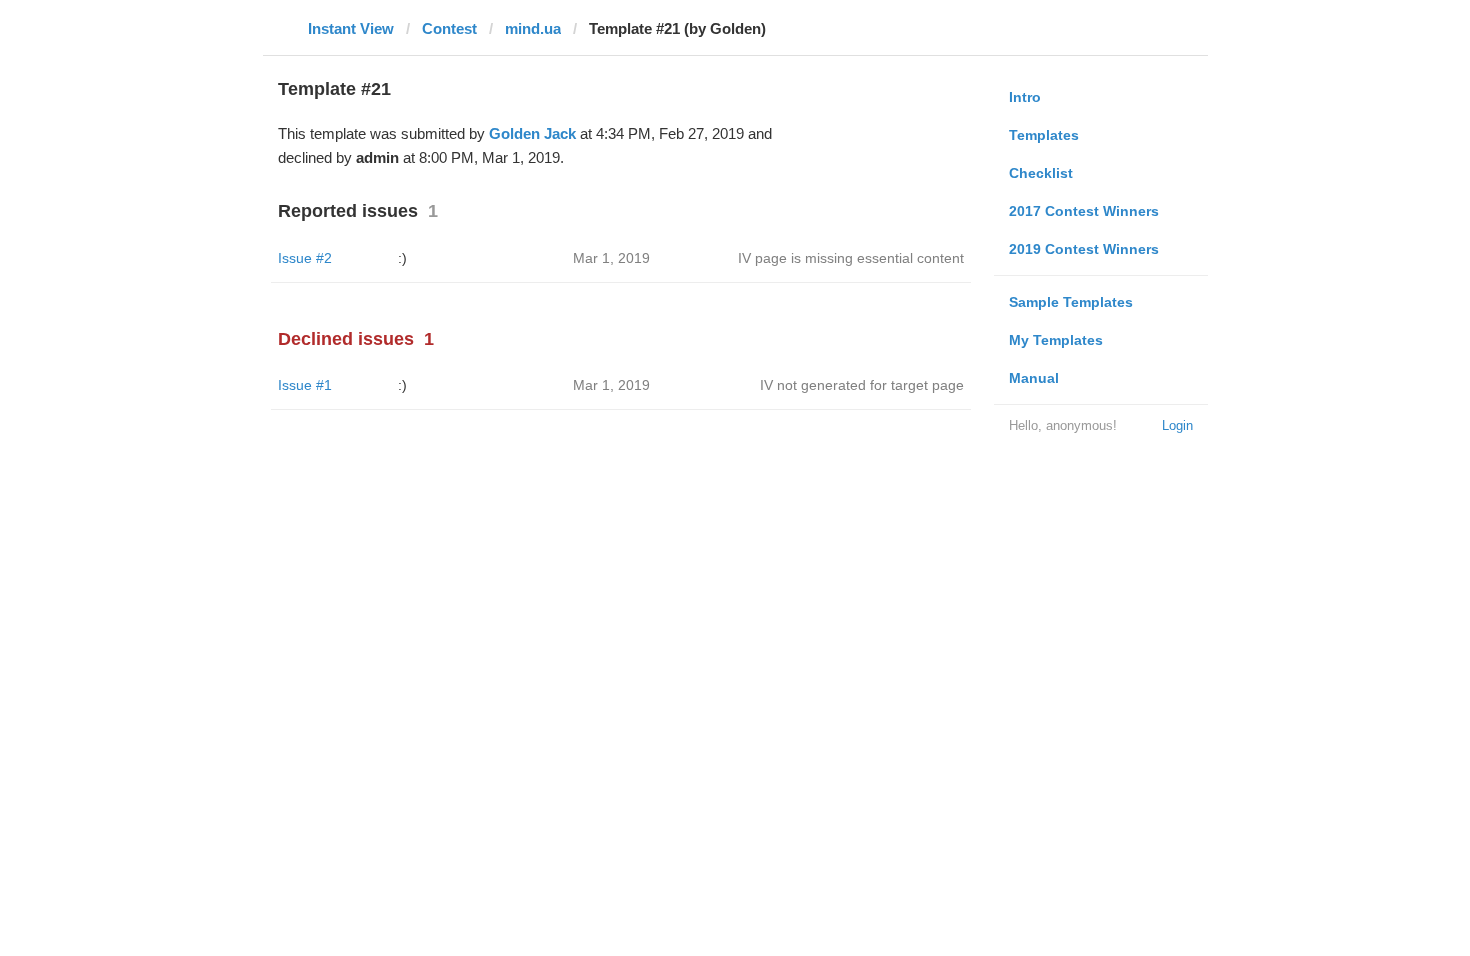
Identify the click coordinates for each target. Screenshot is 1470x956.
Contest (449, 28)
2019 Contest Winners (1084, 249)
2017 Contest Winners (1084, 211)
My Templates (1056, 340)
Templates (1044, 135)
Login (1177, 425)
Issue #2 (305, 258)
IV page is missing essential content (851, 258)
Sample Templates (1071, 302)
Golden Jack (532, 133)
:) (402, 258)
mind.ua (533, 28)
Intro (1025, 97)
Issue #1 (305, 385)
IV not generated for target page (862, 385)
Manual (1034, 378)
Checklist (1041, 173)
